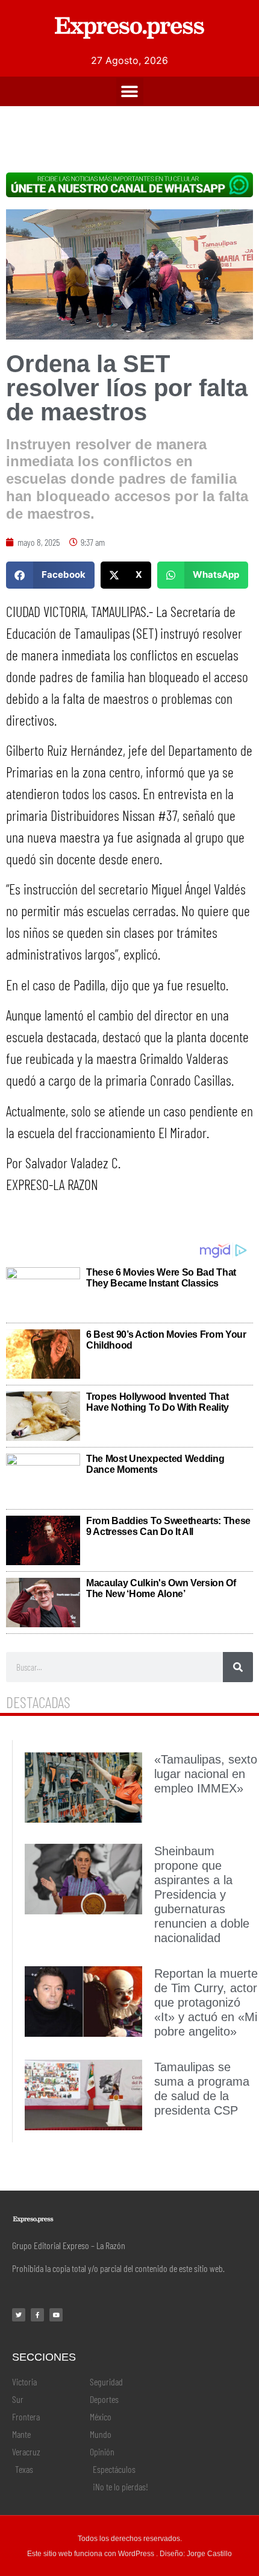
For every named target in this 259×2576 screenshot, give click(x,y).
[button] (130, 91)
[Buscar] (238, 1667)
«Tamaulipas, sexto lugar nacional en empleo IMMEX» (206, 1774)
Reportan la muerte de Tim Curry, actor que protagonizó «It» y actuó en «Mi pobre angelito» (206, 2002)
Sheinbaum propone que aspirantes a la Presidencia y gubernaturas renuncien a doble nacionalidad (202, 1894)
